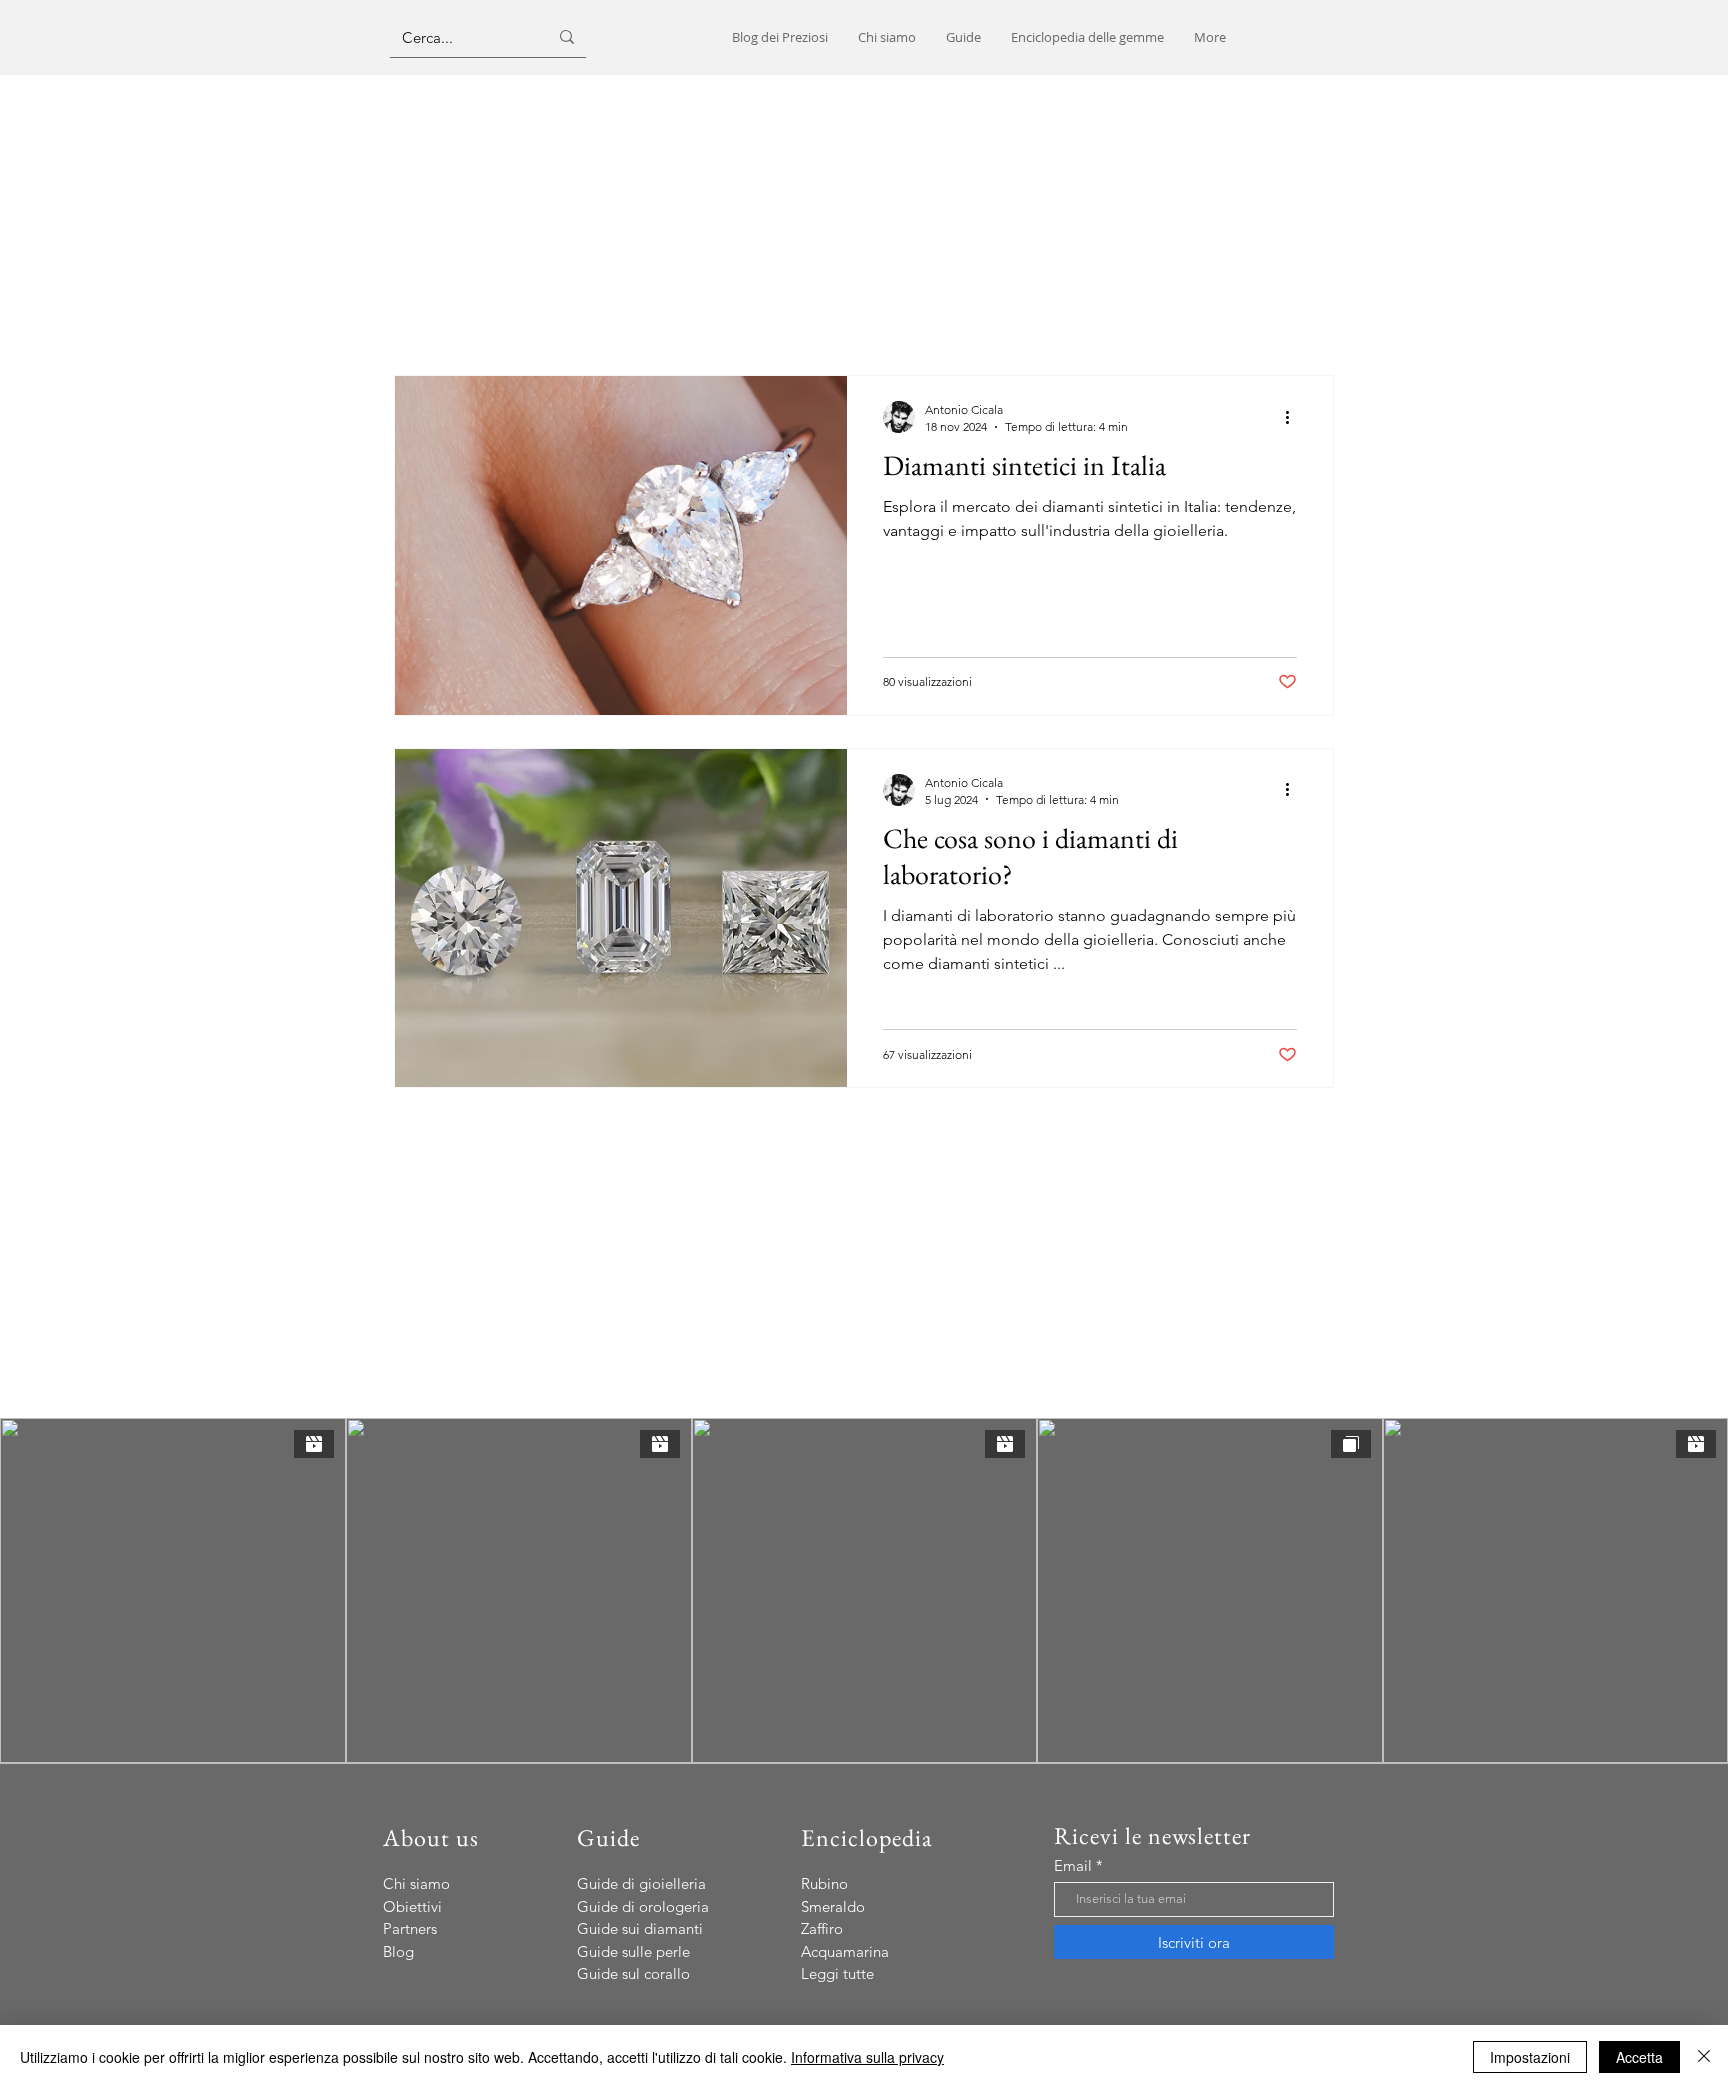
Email (1073, 1865)
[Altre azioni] (1294, 417)
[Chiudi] (1704, 2057)
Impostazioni (1530, 2057)
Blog (398, 1951)
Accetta (1639, 2057)
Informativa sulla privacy (867, 2057)
